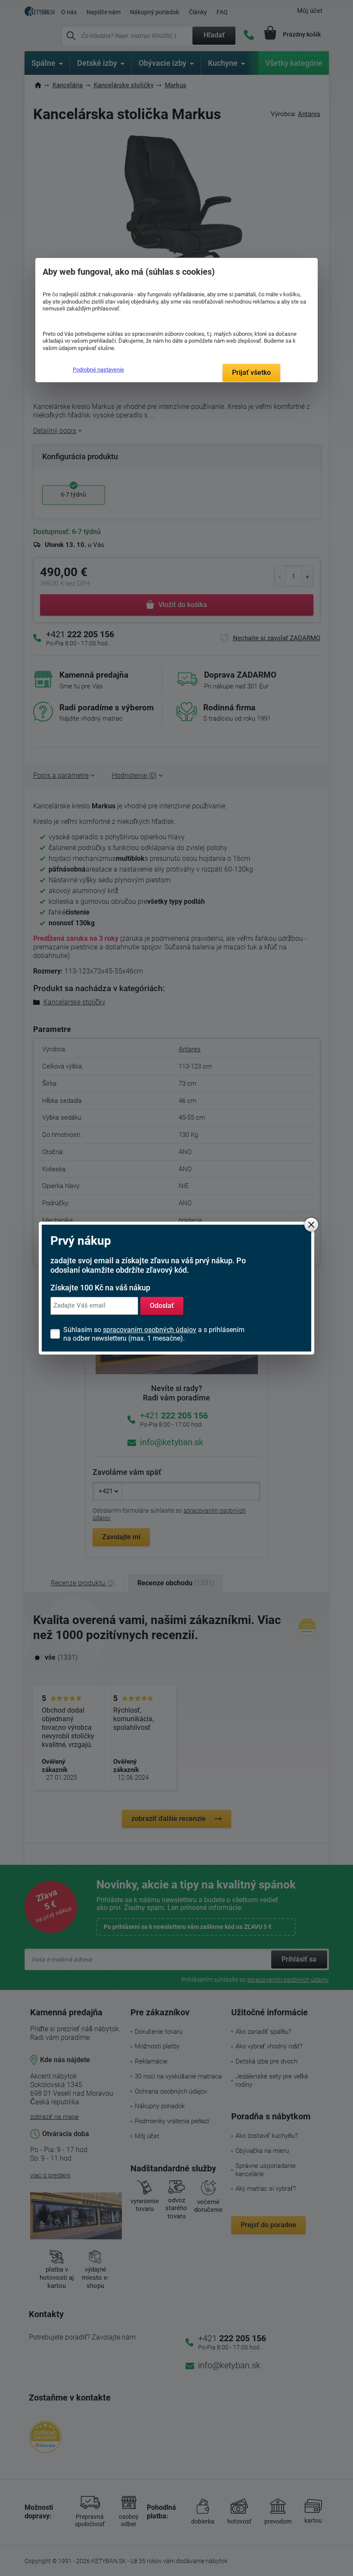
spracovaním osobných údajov (150, 1330)
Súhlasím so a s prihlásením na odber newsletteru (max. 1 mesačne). (154, 1334)
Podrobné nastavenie (98, 370)
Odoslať (162, 1306)
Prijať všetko (251, 373)
